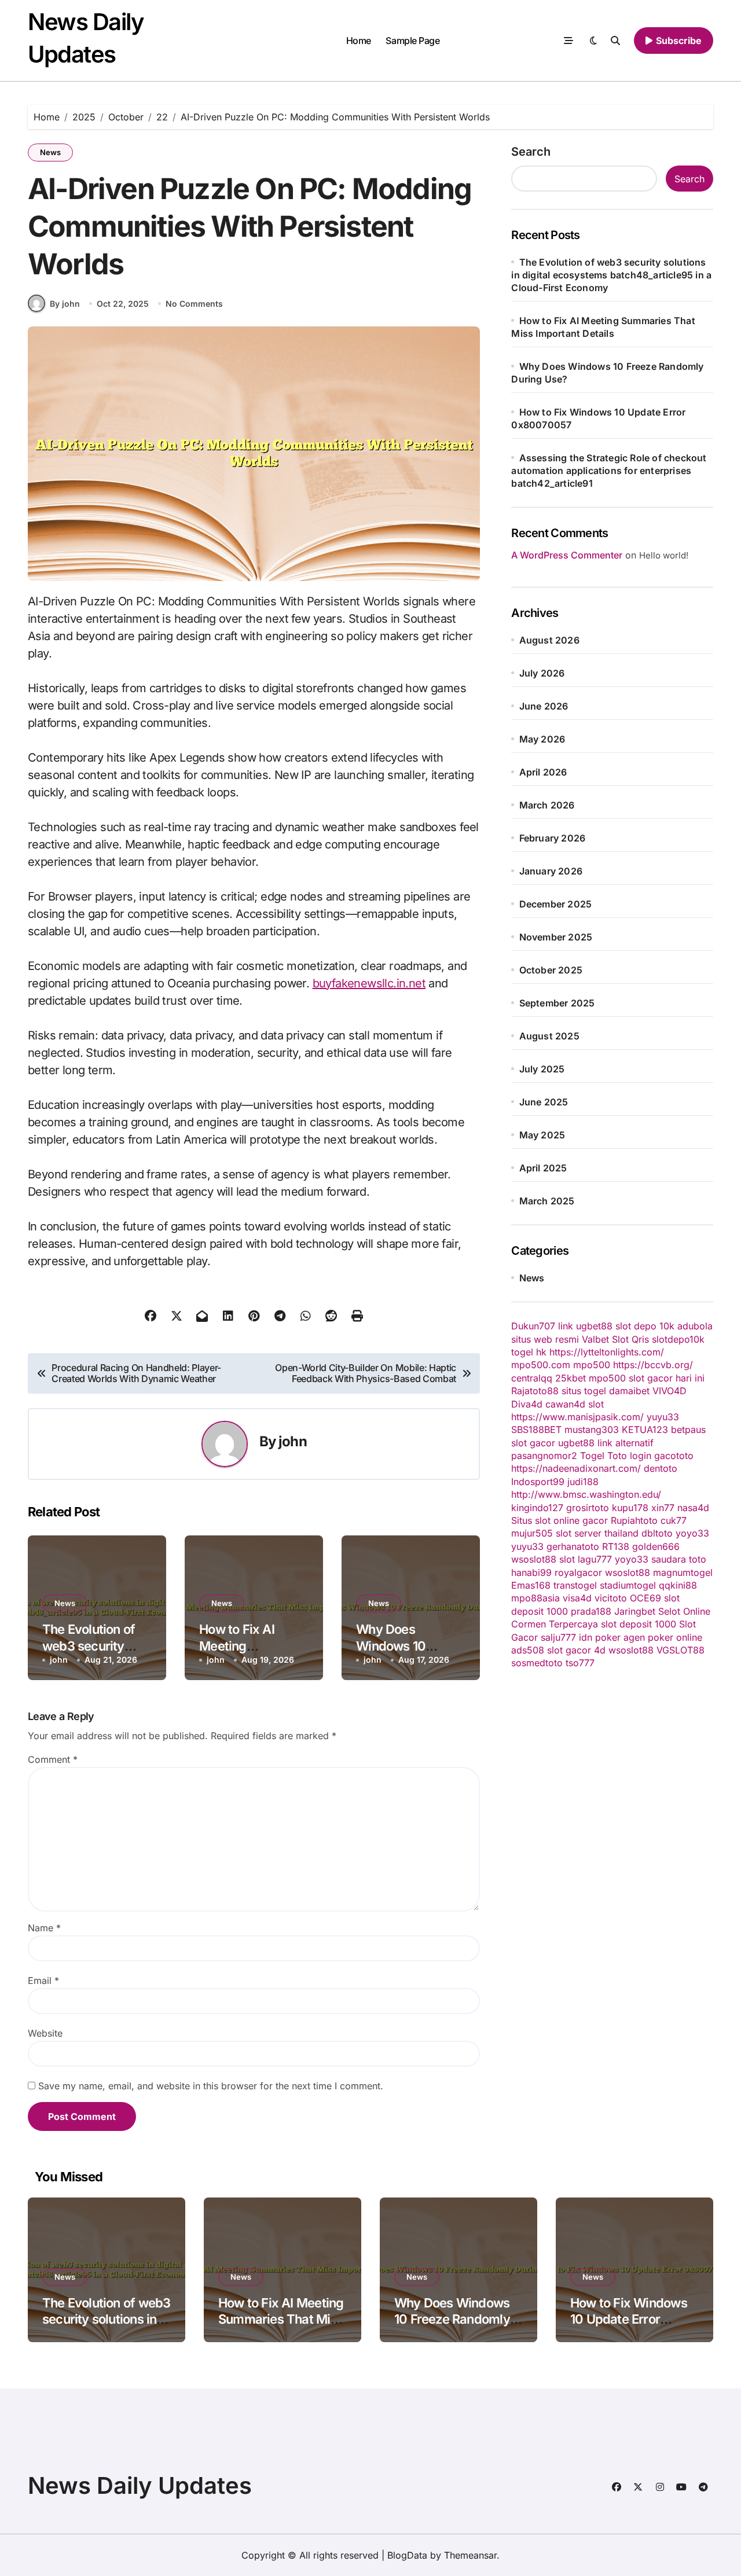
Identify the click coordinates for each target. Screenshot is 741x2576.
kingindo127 (537, 1508)
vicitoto (611, 1598)
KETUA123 (645, 1430)
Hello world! (664, 555)
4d (600, 1650)
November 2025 (556, 937)
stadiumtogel (628, 1585)
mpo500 (592, 1365)
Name (44, 1928)
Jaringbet (635, 1611)
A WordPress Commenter (567, 555)
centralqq (532, 1378)
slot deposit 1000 (639, 1624)
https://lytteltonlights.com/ (607, 1352)
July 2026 (542, 673)
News (50, 152)
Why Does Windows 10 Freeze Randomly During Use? (452, 2319)
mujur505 (532, 1533)
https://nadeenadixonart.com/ (576, 1468)
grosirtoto (588, 1508)
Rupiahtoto (634, 1520)
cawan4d (565, 1404)
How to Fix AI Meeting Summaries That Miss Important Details (281, 2319)
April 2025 (543, 1168)
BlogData (407, 2555)
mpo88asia (535, 1598)
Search (531, 152)
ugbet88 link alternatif (606, 1443)
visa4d (577, 1598)
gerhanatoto (573, 1546)
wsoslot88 (534, 1559)
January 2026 (551, 871)
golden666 (656, 1546)
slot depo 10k (645, 1326)
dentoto (661, 1468)
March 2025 (547, 1201)
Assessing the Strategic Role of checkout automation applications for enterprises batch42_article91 (609, 471)
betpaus (688, 1430)
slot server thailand (597, 1533)
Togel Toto (604, 1456)
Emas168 (531, 1585)
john (293, 1441)
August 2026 (549, 640)
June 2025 (544, 1102)
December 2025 (556, 904)
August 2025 (549, 1036)
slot (596, 1404)
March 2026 (547, 805)
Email (43, 1980)
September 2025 (557, 1003)
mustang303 (592, 1430)
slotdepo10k (678, 1339)
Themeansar (470, 2555)
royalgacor (578, 1572)
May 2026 (542, 739)
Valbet (595, 1339)
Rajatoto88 (535, 1391)
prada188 (591, 1611)
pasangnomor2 (544, 1456)
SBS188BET (536, 1430)
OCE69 (645, 1598)
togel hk (529, 1352)
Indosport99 (538, 1482)
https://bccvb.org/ (653, 1365)
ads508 (528, 1650)
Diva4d (527, 1404)
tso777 (580, 1663)
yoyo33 (692, 1533)
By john (65, 304)
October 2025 (551, 970)
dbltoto (657, 1533)
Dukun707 (533, 1326)
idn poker (600, 1637)
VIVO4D (670, 1391)
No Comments (194, 304)
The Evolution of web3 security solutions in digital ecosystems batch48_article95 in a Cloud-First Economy (611, 275)
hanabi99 (531, 1572)
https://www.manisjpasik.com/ (577, 1417)
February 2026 (553, 838)
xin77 (663, 1508)
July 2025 (542, 1069)
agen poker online (663, 1637)
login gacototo (662, 1456)
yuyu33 (663, 1417)
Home (359, 41)
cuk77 (674, 1520)
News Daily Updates (140, 2485)
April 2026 (543, 772)
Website (45, 2033)
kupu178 (630, 1508)
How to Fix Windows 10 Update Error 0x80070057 (629, 2319)
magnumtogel (683, 1572)
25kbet (571, 1378)
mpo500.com (541, 1365)
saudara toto (679, 1559)
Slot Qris (630, 1339)
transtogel (575, 1585)
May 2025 (542, 1135)
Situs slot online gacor (560, 1520)
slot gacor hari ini (667, 1378)
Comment (53, 1759)
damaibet (629, 1391)
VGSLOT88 (681, 1650)
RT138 (616, 1546)
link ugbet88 (585, 1326)
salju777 (558, 1637)
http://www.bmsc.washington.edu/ (586, 1494)
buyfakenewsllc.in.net (369, 983)
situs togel (584, 1391)
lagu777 (595, 1559)
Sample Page (412, 41)
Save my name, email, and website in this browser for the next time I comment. (211, 2086)
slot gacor (533, 1443)
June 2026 (544, 706)
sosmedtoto (537, 1663)
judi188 (583, 1482)
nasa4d (693, 1508)
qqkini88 (678, 1585)
